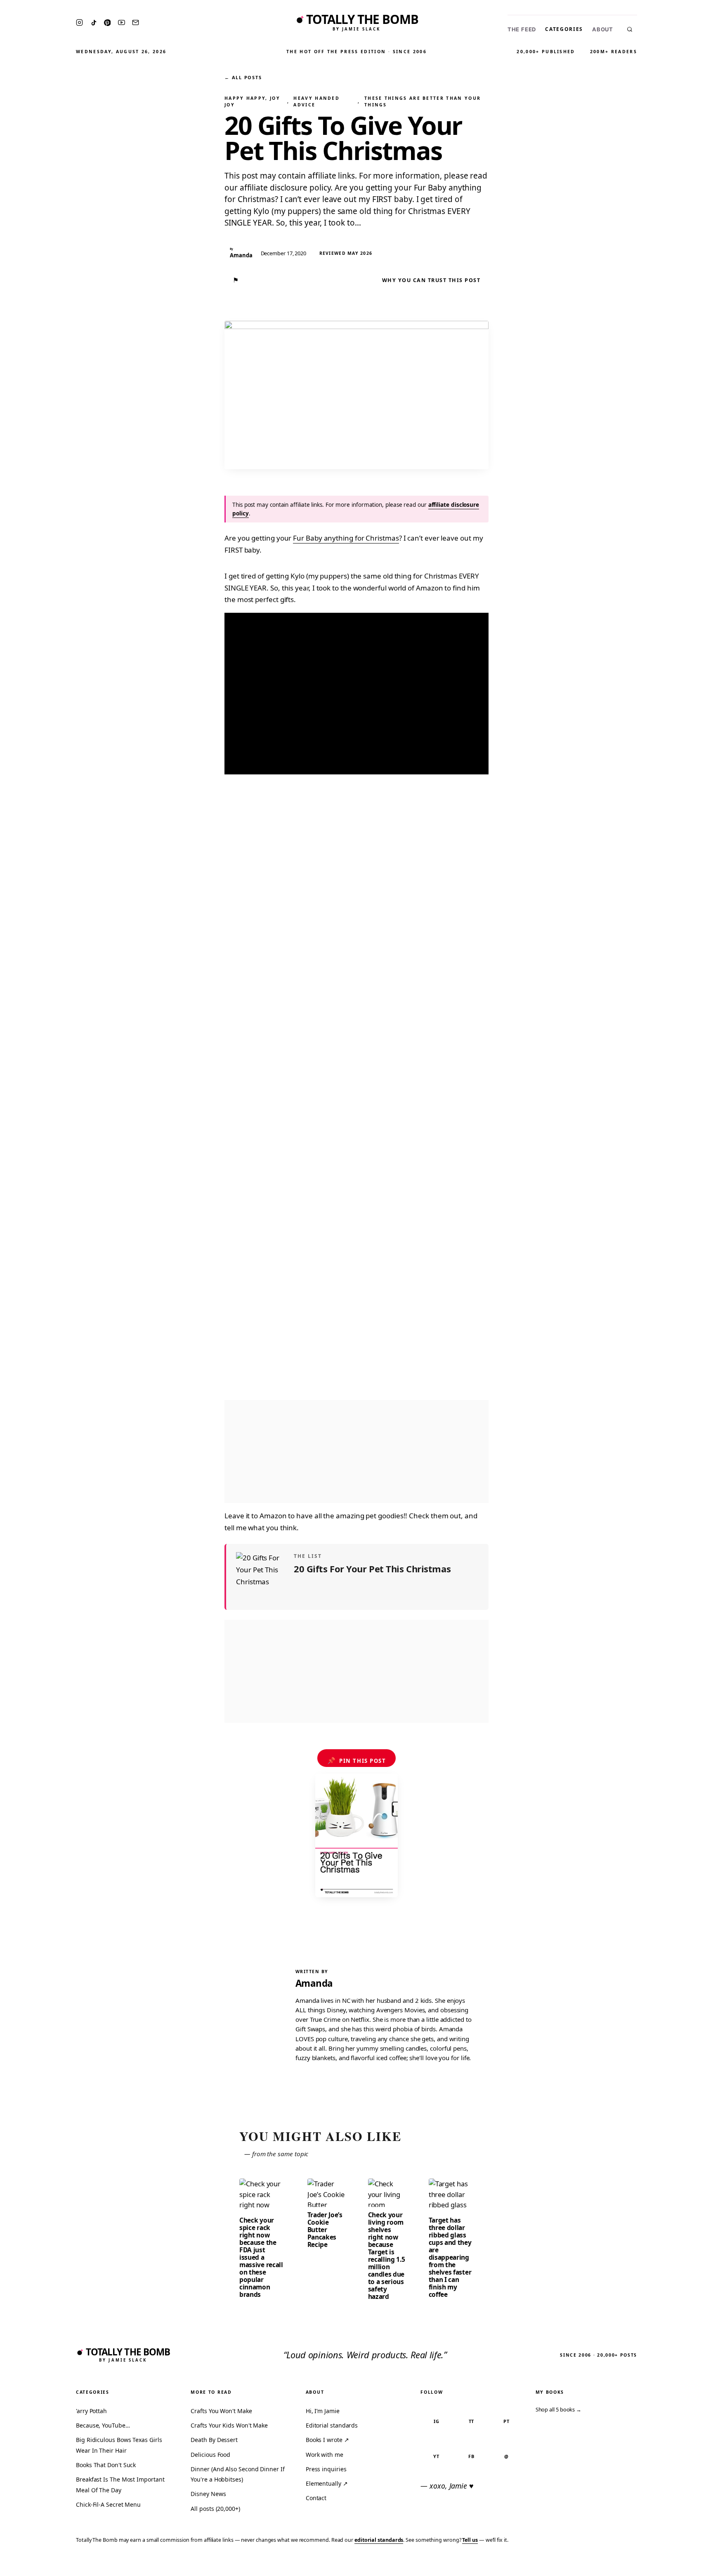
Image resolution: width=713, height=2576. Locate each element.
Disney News (208, 2494)
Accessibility (685, 2564)
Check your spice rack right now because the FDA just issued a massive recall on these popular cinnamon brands (261, 2257)
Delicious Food (210, 2455)
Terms (579, 2564)
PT (506, 2421)
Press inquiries (326, 2469)
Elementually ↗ (327, 2483)
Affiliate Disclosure (626, 2564)
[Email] (136, 22)
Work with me (325, 2455)
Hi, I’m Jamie (323, 2411)
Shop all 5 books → (559, 2409)
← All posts (243, 77)
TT (472, 2421)
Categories (564, 29)
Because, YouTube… (103, 2425)
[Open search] (630, 29)
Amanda (314, 1983)
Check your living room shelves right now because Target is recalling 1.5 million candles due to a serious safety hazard (387, 2256)
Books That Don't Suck (106, 2465)
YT (436, 2456)
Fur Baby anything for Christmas (346, 538)
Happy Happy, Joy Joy (252, 101)
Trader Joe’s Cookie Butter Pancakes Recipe (325, 2230)
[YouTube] (122, 22)
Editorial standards (332, 2425)
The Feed (522, 29)
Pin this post (357, 1760)
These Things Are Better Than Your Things (423, 101)
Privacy (550, 2564)
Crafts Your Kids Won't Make (229, 2425)
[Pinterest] (107, 23)
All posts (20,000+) (215, 2509)
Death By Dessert (214, 2440)
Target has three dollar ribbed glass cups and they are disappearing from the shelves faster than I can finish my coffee (450, 2257)
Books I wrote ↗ (327, 2440)
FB (471, 2456)
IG (437, 2421)
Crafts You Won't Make (221, 2411)
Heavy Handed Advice (316, 101)
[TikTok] (94, 23)
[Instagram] (79, 22)
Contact (316, 2498)
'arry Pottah (91, 2411)
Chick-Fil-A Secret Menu (108, 2504)
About (603, 29)
